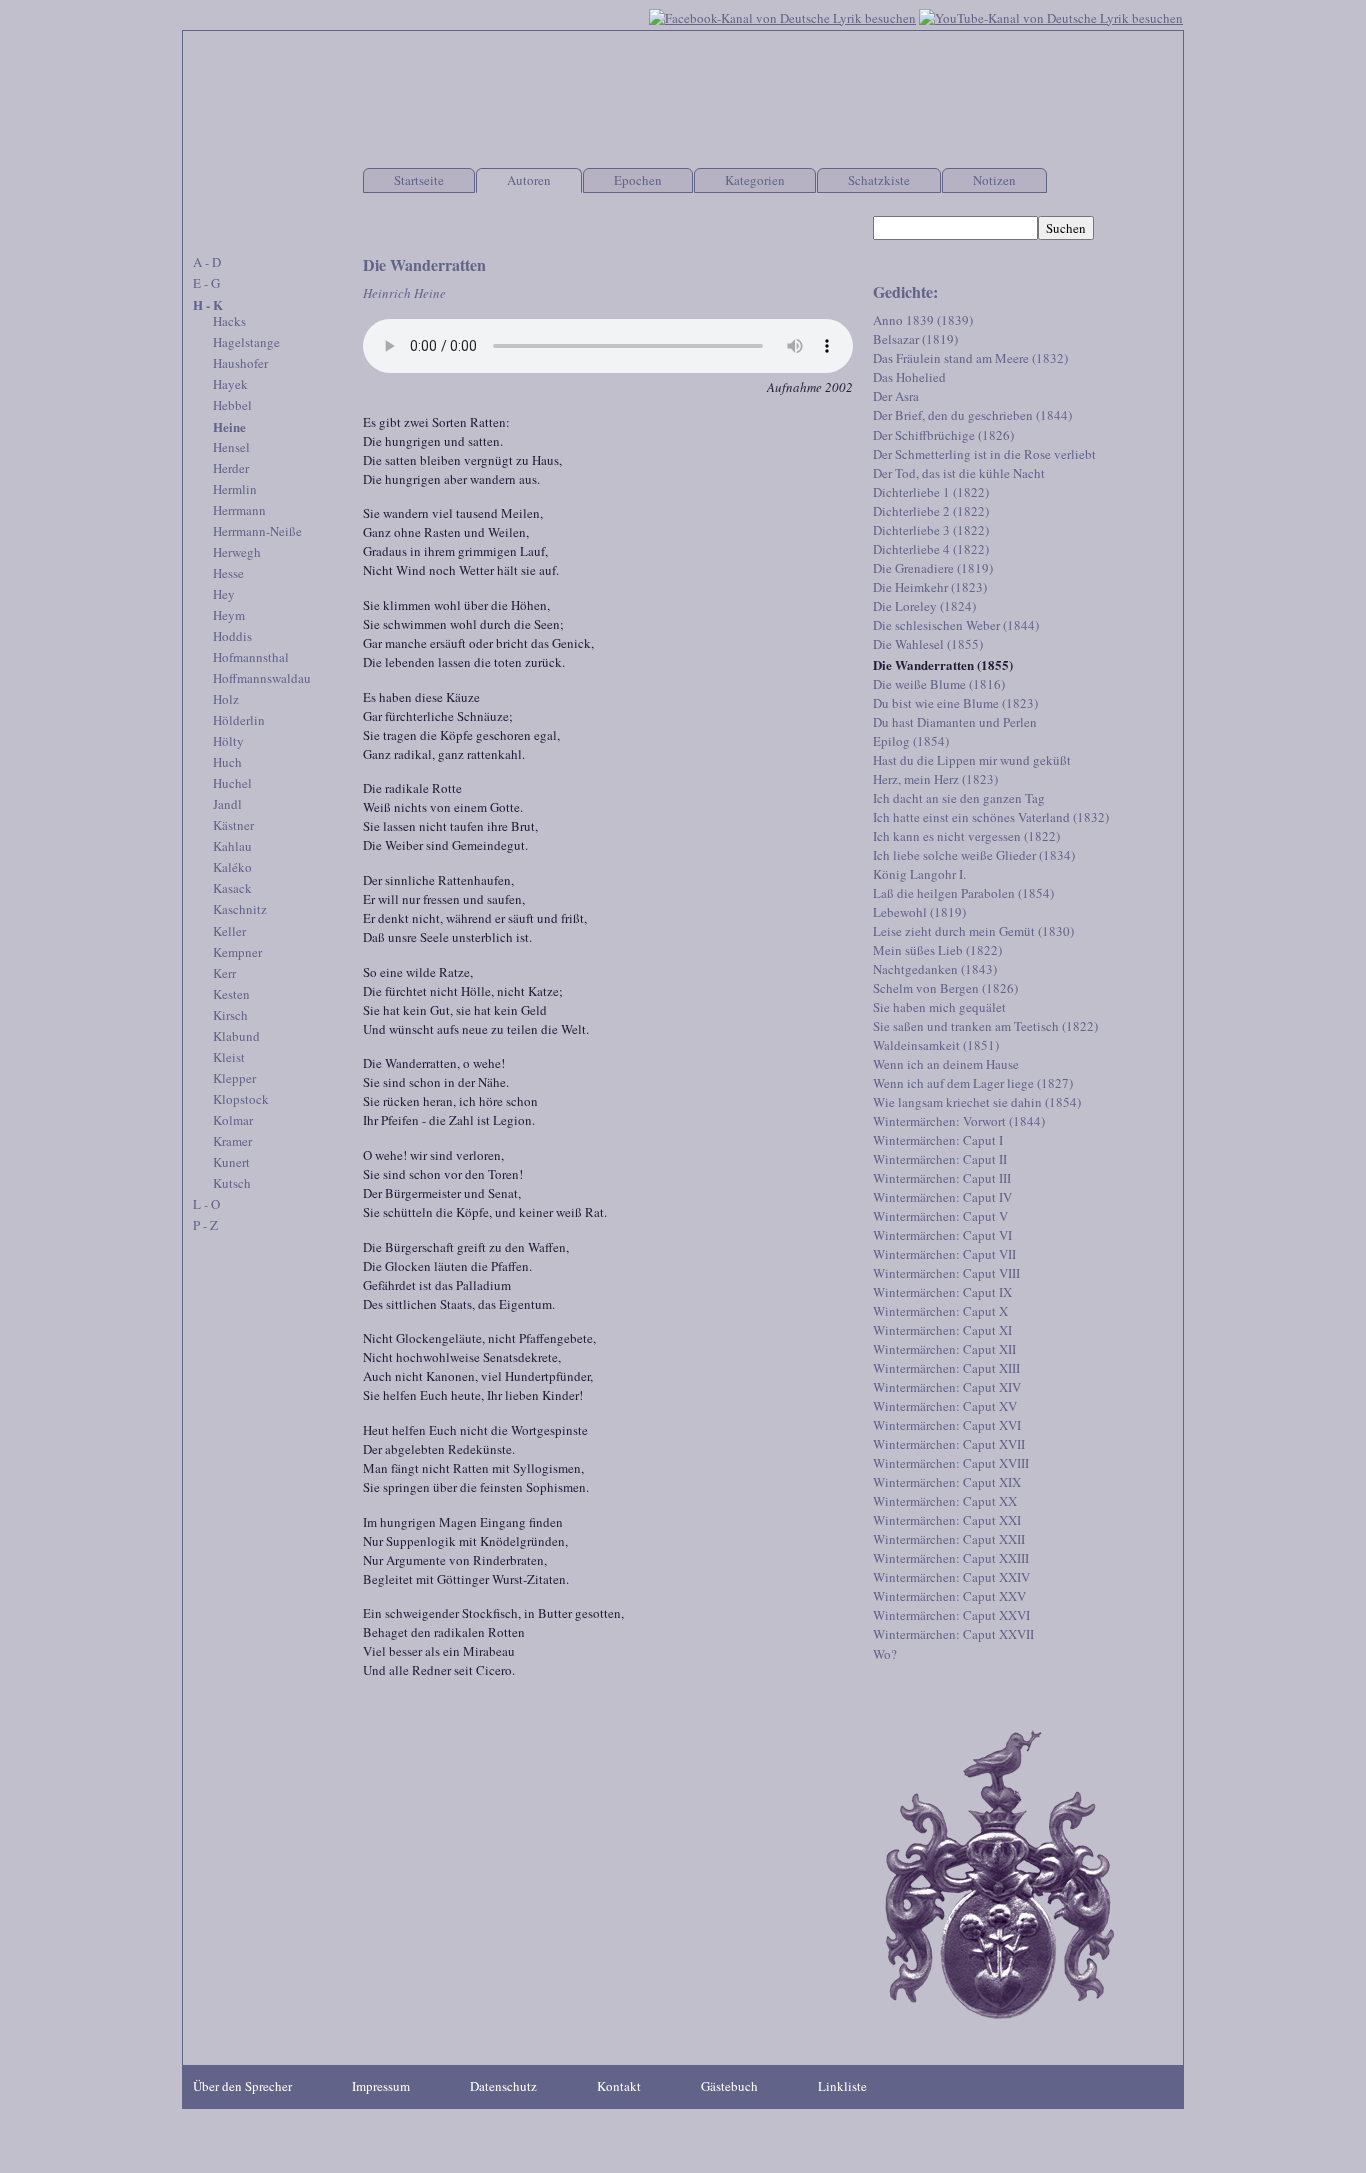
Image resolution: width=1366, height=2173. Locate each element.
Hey (224, 594)
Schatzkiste (879, 180)
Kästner (233, 825)
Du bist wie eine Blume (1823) (955, 703)
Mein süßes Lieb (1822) (937, 950)
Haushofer (240, 363)
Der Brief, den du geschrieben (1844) (972, 415)
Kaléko (232, 867)
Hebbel (232, 405)
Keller (229, 931)
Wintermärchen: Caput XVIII (951, 1463)
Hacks (229, 321)
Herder (231, 468)
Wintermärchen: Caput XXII (949, 1539)
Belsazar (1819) (915, 339)
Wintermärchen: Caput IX (942, 1292)
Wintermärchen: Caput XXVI (951, 1615)
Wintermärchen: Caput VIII (946, 1273)
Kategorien (755, 180)
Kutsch (232, 1183)
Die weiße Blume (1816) (939, 684)
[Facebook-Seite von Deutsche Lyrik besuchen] (782, 16)
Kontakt (619, 2086)
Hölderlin (239, 720)
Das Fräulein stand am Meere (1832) (970, 358)
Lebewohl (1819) (919, 912)
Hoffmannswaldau (262, 678)
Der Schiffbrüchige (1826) (943, 435)
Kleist (229, 1057)
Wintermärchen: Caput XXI (947, 1520)
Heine (229, 426)
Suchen (1066, 228)
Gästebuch (729, 2086)
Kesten (231, 994)
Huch (227, 762)
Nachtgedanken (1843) (935, 969)
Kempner (237, 952)
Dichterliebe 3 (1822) (931, 530)
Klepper (234, 1078)
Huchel (232, 783)
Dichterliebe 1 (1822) (931, 492)
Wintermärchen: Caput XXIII (951, 1558)
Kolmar (233, 1120)
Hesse (228, 573)
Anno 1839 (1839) (923, 320)
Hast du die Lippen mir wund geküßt (972, 760)
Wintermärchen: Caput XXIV (951, 1577)
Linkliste (842, 2086)
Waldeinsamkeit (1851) (936, 1045)
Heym (229, 615)
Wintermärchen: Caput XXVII (953, 1634)
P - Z (205, 1225)
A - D (207, 262)
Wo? (885, 1654)
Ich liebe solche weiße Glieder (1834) (974, 855)
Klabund (236, 1036)
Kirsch (230, 1015)
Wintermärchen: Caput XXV (949, 1596)
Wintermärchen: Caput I (938, 1140)
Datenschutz (503, 2086)
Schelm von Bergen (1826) (945, 988)
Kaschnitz (240, 909)
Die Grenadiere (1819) (933, 568)
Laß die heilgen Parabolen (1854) (963, 893)
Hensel (231, 447)
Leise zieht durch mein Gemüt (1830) (973, 931)
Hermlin (235, 489)
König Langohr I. (919, 874)
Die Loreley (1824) (924, 606)
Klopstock (241, 1099)
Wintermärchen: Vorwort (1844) (959, 1121)
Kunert (231, 1162)
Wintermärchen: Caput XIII (946, 1368)
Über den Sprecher (242, 2086)
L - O (206, 1204)
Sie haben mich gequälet (939, 1007)
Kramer (232, 1141)
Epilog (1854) (911, 741)
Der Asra (896, 396)
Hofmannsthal (251, 657)
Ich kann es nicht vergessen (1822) (966, 836)
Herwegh (237, 552)
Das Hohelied (909, 377)
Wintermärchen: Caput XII (944, 1349)
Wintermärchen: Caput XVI (947, 1425)
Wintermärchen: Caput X (940, 1311)
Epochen (638, 180)
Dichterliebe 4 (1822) (931, 549)
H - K (208, 304)
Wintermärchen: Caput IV (942, 1197)
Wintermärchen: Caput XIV (947, 1387)
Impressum (381, 2086)
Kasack (232, 888)
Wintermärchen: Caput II (940, 1159)
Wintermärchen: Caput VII (944, 1254)
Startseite (419, 180)
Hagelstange (246, 342)
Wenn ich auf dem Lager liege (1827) (973, 1083)
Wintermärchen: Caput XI (942, 1330)
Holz (226, 699)
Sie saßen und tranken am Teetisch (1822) (985, 1026)
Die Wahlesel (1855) (928, 644)
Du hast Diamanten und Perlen (955, 722)
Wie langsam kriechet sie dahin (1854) (977, 1102)
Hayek (230, 384)
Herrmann (239, 510)
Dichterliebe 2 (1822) (931, 511)
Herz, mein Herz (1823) (935, 779)
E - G (206, 283)
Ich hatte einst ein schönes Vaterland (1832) (991, 817)
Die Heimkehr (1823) (930, 587)
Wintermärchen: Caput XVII (949, 1444)
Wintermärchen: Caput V (940, 1216)
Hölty (228, 741)
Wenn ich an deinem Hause (946, 1064)
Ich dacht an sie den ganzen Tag (959, 798)
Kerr (224, 973)
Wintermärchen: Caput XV (945, 1406)
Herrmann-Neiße (257, 531)
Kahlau (232, 846)
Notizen (994, 180)
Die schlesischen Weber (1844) (956, 625)
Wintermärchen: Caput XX (945, 1501)
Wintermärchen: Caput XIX (947, 1482)
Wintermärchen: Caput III (942, 1178)
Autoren (529, 180)
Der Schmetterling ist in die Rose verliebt (984, 454)
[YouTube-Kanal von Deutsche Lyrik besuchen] (1051, 16)
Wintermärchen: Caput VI (942, 1235)
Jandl (227, 804)
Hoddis (232, 636)
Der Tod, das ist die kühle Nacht (959, 473)
